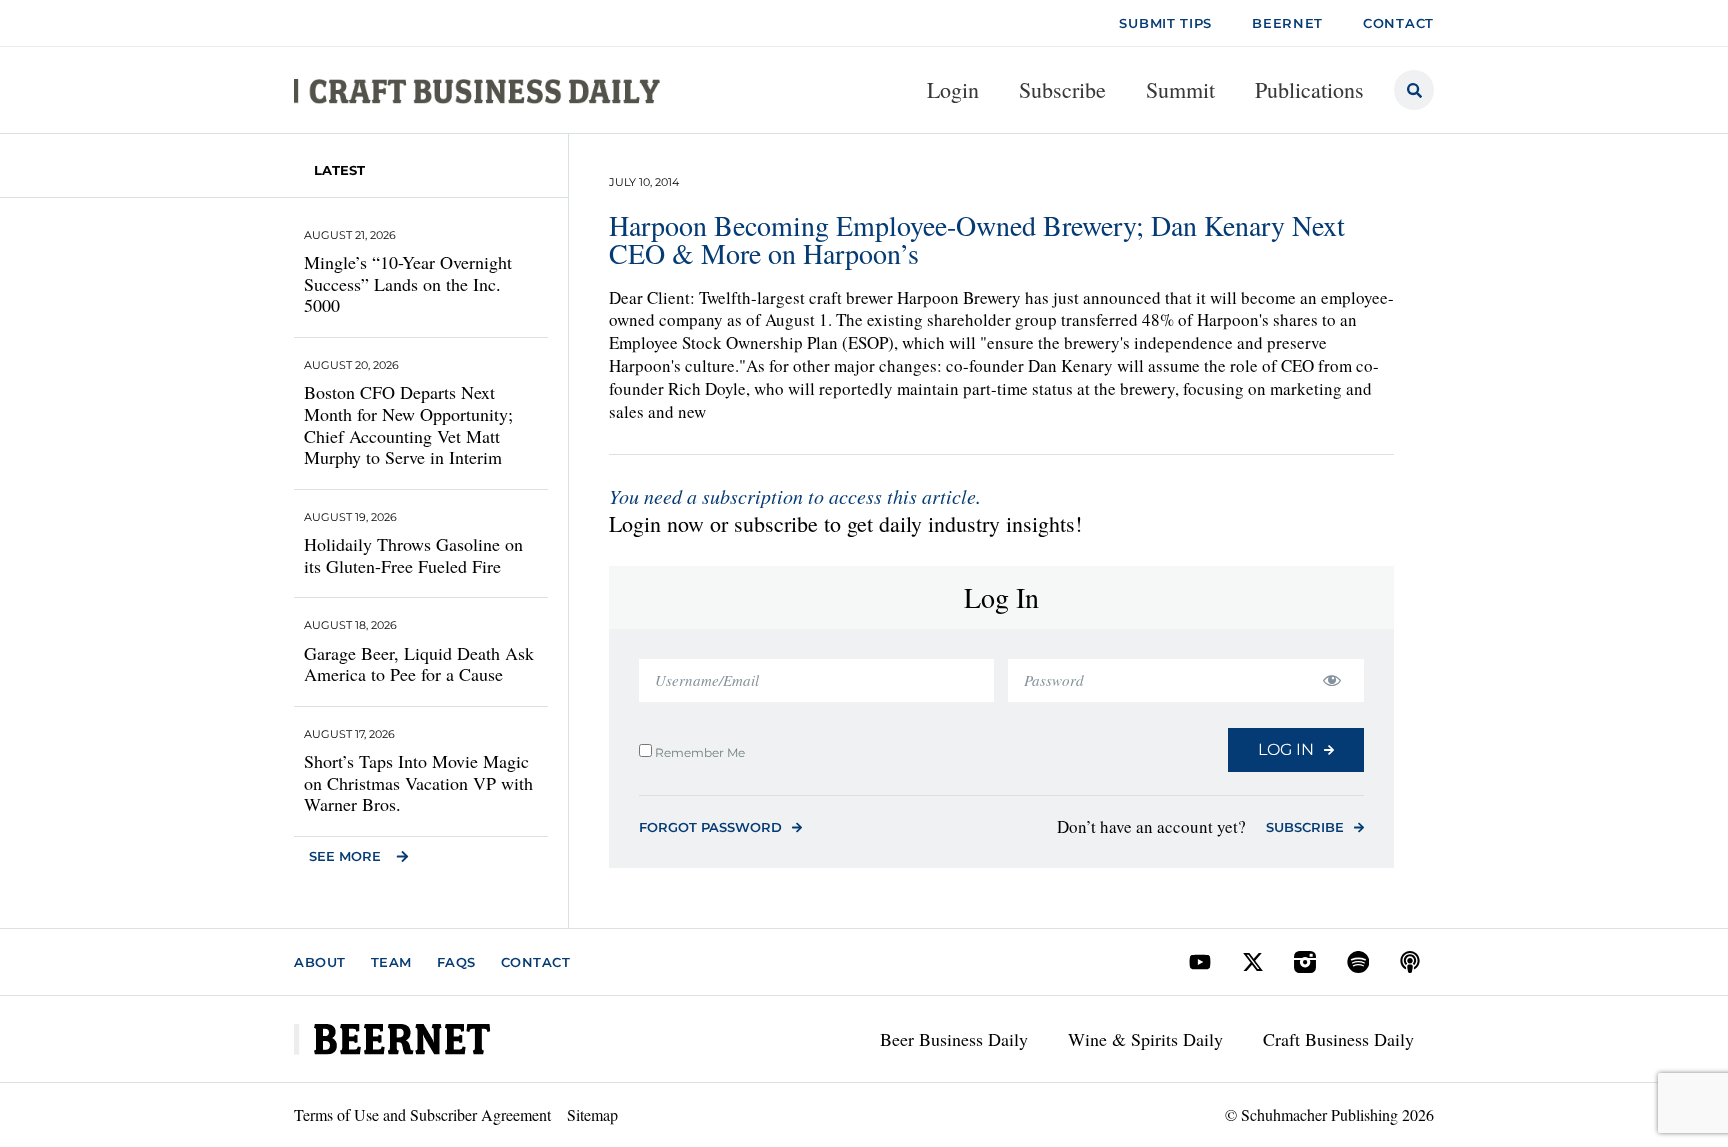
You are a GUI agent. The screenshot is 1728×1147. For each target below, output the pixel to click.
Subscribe (1062, 89)
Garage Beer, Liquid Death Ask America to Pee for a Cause (419, 664)
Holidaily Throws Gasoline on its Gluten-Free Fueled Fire (413, 555)
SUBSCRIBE (1305, 827)
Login (953, 89)
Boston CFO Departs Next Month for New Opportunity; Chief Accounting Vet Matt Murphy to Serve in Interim (408, 424)
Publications (1309, 89)
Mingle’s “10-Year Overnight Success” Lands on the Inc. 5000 (408, 283)
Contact (536, 962)
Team (391, 962)
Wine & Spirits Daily (1145, 1039)
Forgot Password (710, 827)
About (320, 962)
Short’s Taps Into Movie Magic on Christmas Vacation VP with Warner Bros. (418, 782)
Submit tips (1165, 23)
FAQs (456, 962)
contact (1398, 23)
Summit (1180, 89)
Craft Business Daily (1338, 1039)
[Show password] (1331, 680)
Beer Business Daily (954, 1039)
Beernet (1287, 23)
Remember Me (698, 752)
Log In (1286, 749)
